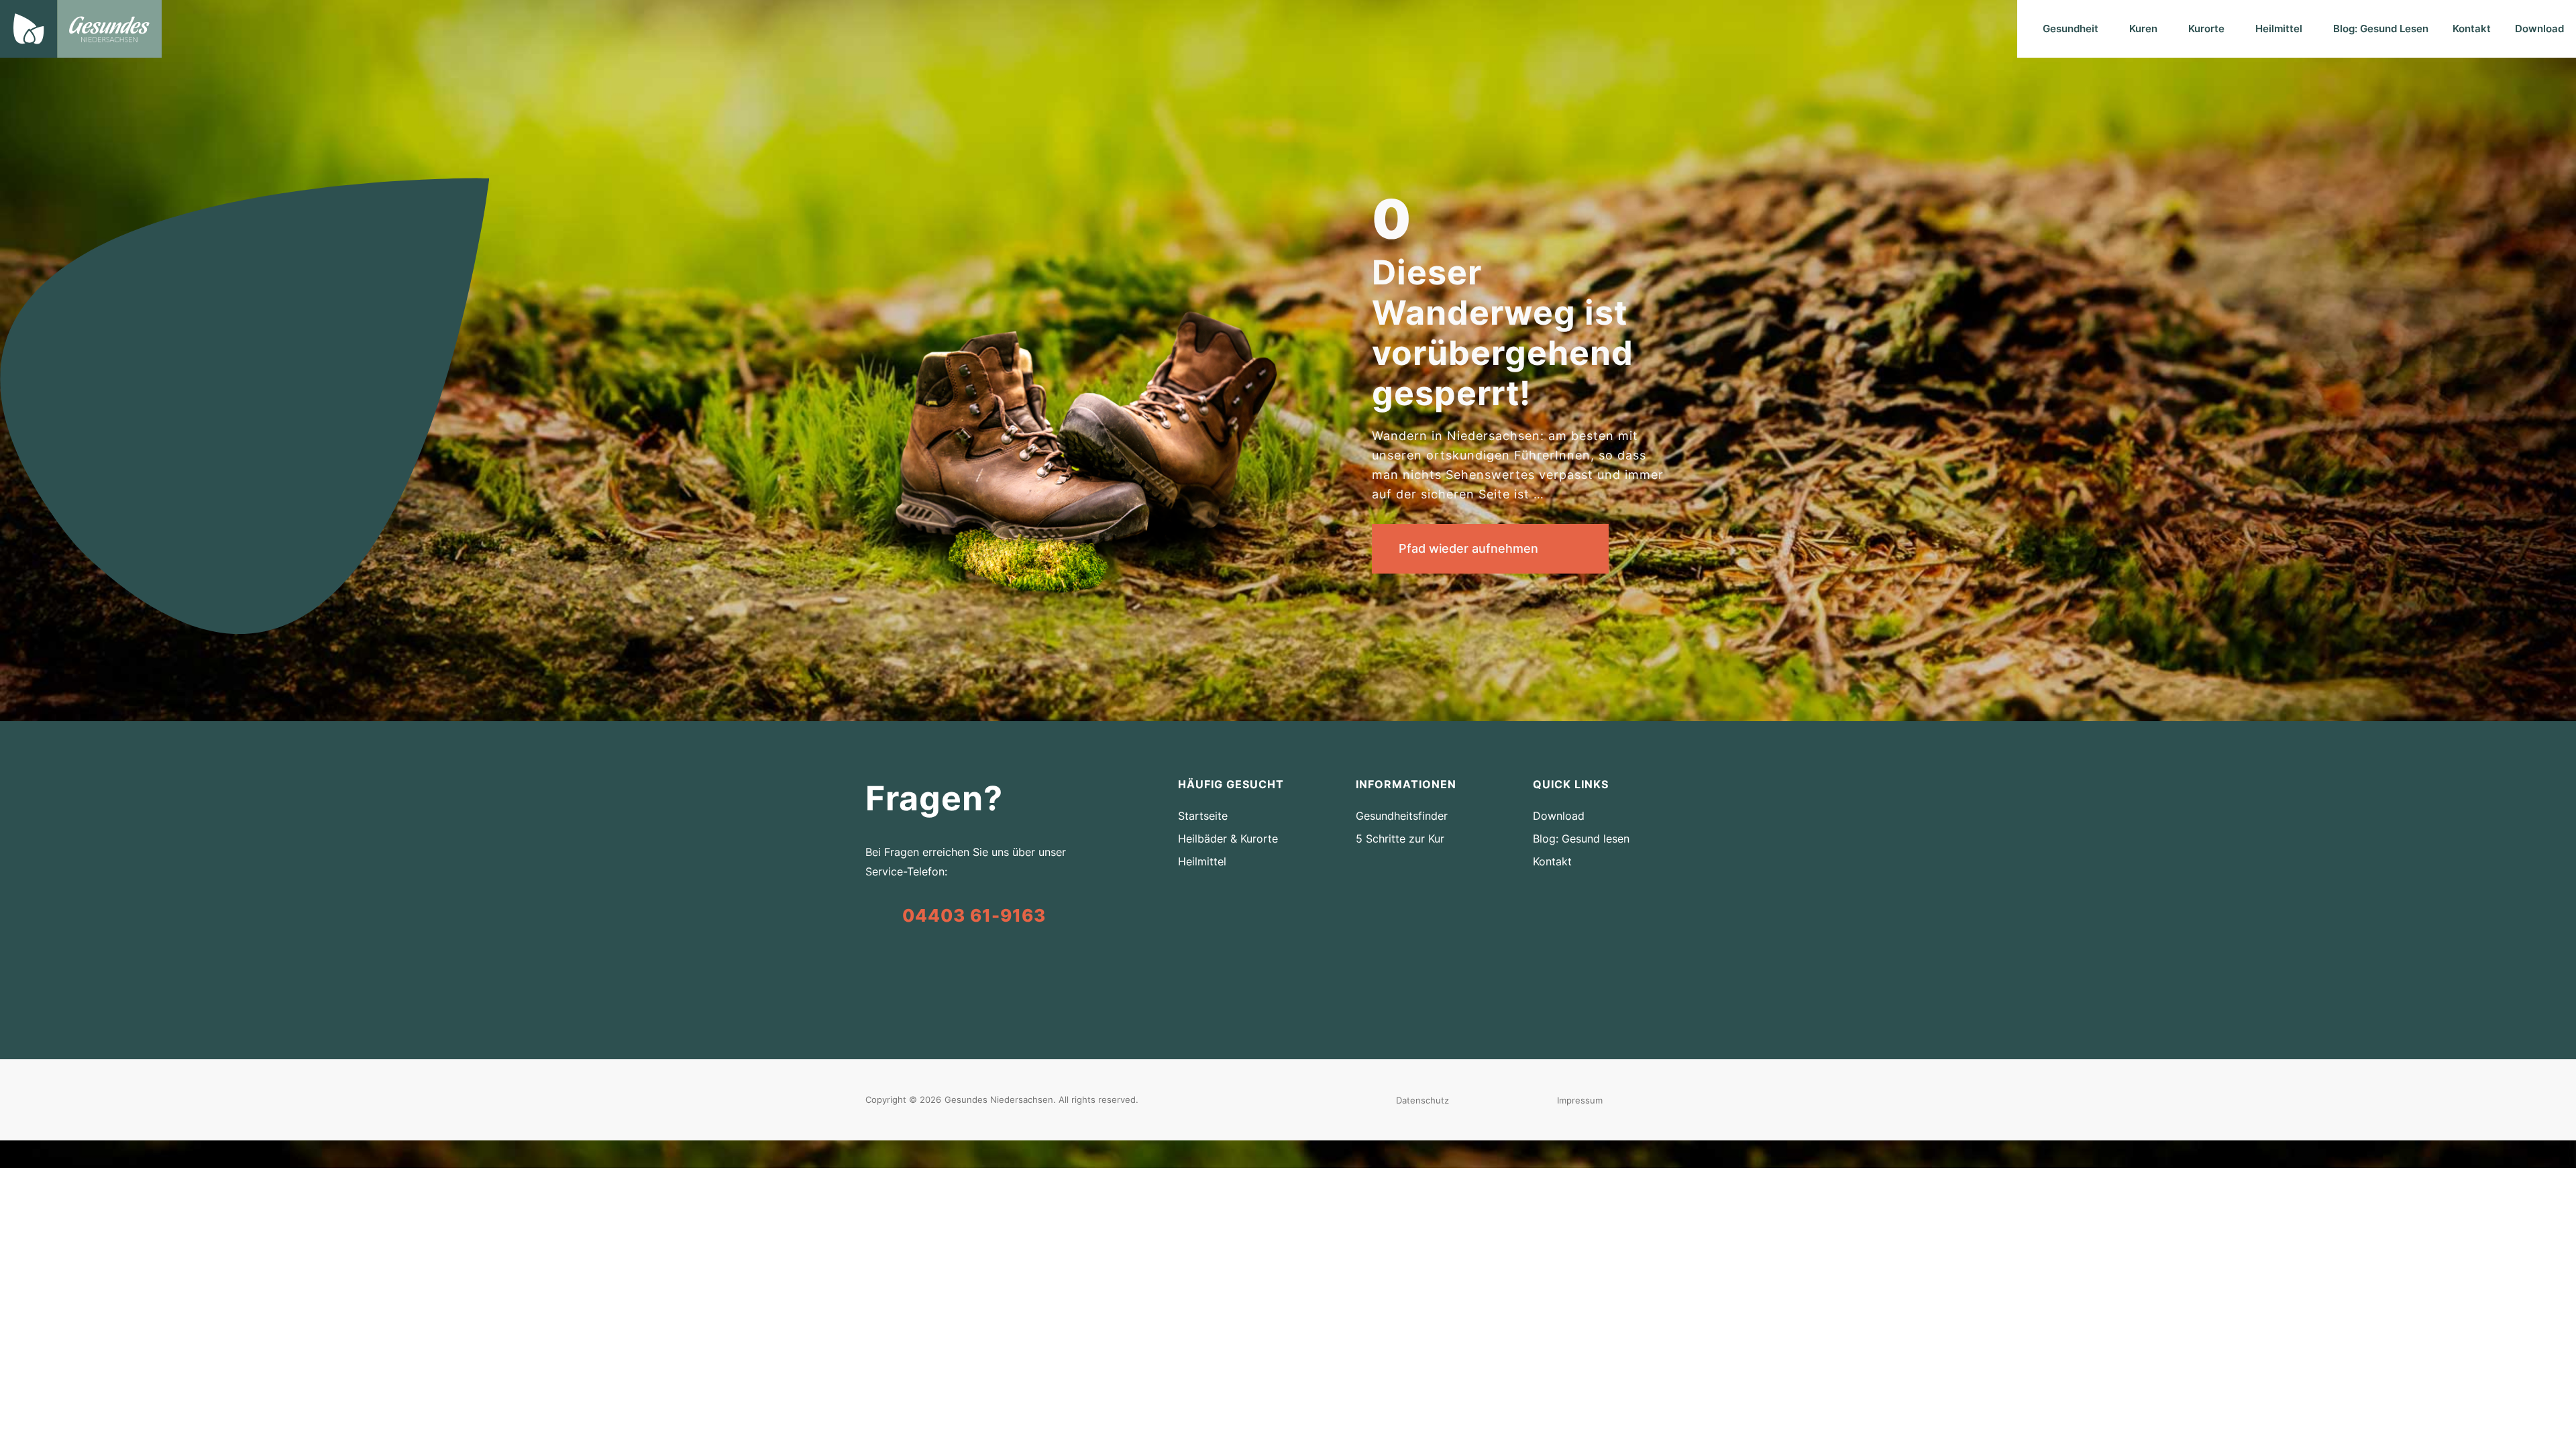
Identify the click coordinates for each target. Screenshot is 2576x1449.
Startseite (1203, 816)
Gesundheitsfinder (1402, 816)
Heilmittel (1202, 861)
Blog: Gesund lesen (1581, 839)
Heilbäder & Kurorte (1228, 839)
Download (2539, 29)
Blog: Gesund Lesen (2381, 29)
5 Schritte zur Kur (1400, 839)
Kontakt (2472, 29)
